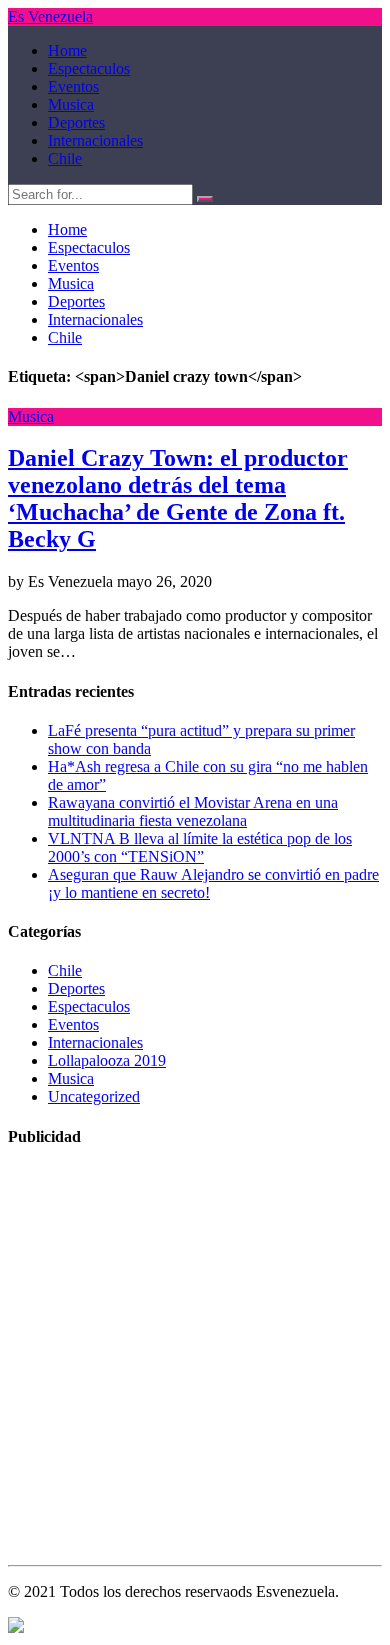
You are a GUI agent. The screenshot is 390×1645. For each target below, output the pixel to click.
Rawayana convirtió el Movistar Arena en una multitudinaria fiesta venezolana (193, 811)
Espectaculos (89, 68)
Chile (65, 158)
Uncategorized (94, 1096)
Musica (71, 104)
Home (67, 50)
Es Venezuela (50, 16)
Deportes (76, 122)
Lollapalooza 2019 (107, 1060)
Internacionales (95, 140)
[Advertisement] (195, 1362)
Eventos (73, 86)
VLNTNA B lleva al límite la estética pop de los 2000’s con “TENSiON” (200, 847)
